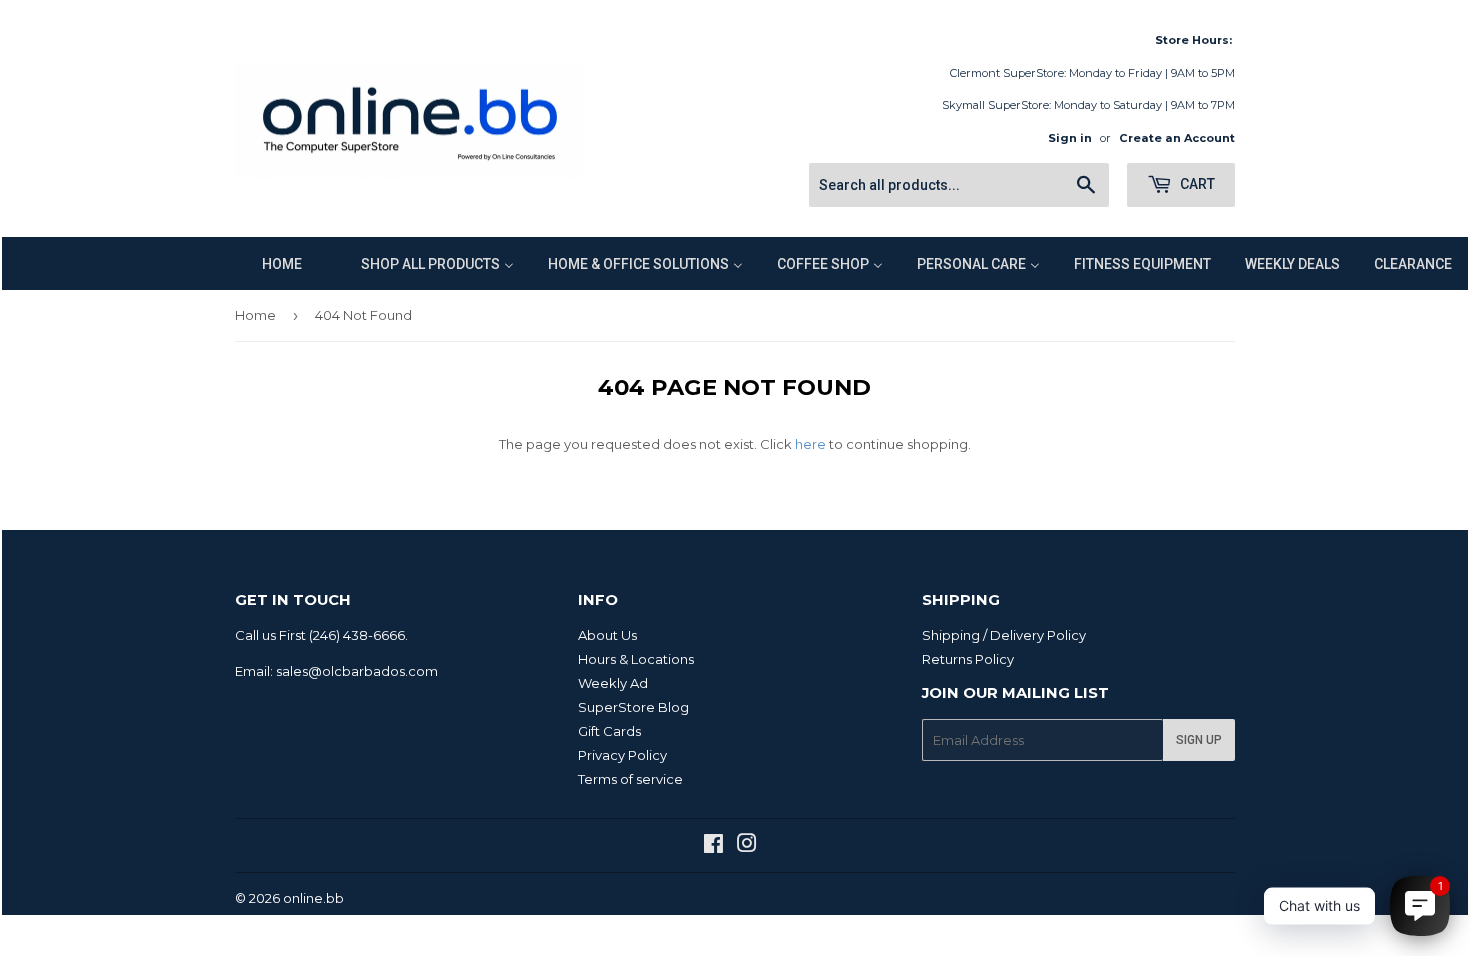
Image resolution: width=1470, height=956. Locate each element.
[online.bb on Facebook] (713, 846)
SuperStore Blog (633, 707)
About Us (607, 635)
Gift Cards (609, 731)
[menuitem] (269, 263)
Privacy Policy (622, 755)
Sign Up (1199, 740)
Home (255, 315)
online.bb (313, 898)
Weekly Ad (613, 683)
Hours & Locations (636, 659)
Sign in (1070, 138)
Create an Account (1177, 138)
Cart (1196, 184)
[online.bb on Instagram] (747, 846)
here (810, 444)
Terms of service (630, 779)
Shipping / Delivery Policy (1004, 635)
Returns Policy (968, 659)
